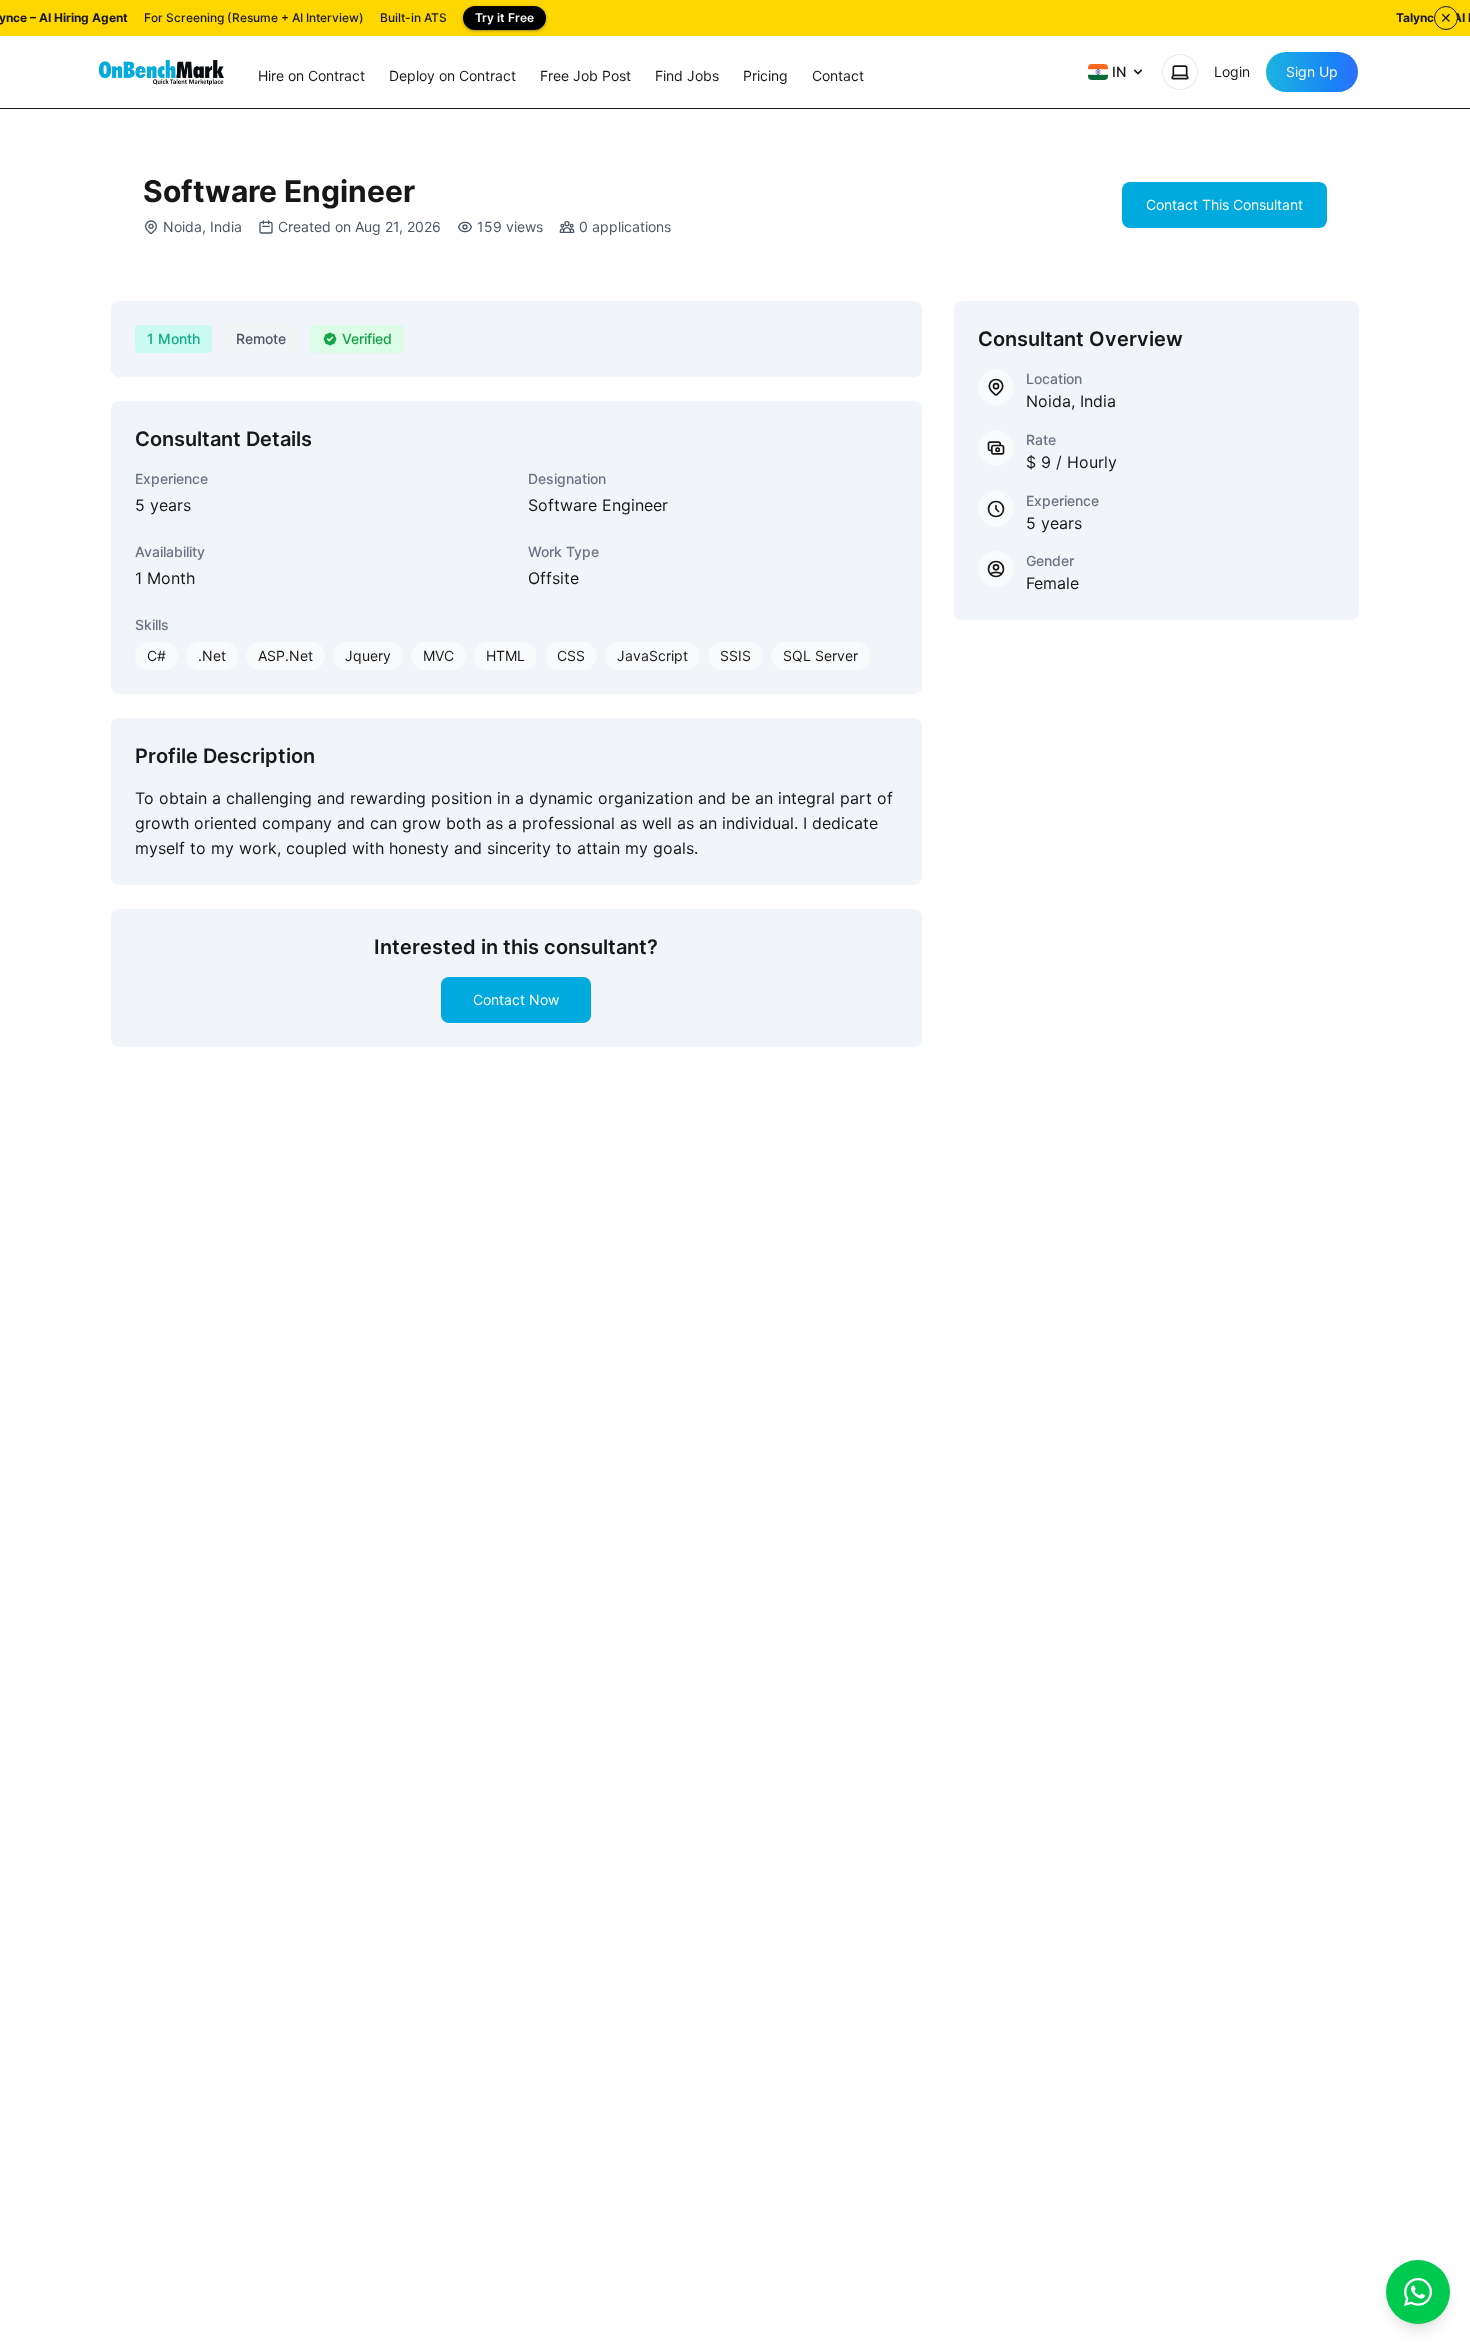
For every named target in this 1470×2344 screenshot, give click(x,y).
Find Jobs (687, 75)
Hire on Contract (311, 75)
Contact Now (516, 999)
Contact (838, 75)
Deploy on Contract (452, 75)
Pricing (765, 75)
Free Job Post (585, 75)
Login (1232, 71)
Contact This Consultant (1224, 204)
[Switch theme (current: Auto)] (1180, 72)
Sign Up (1312, 71)
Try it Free (504, 17)
